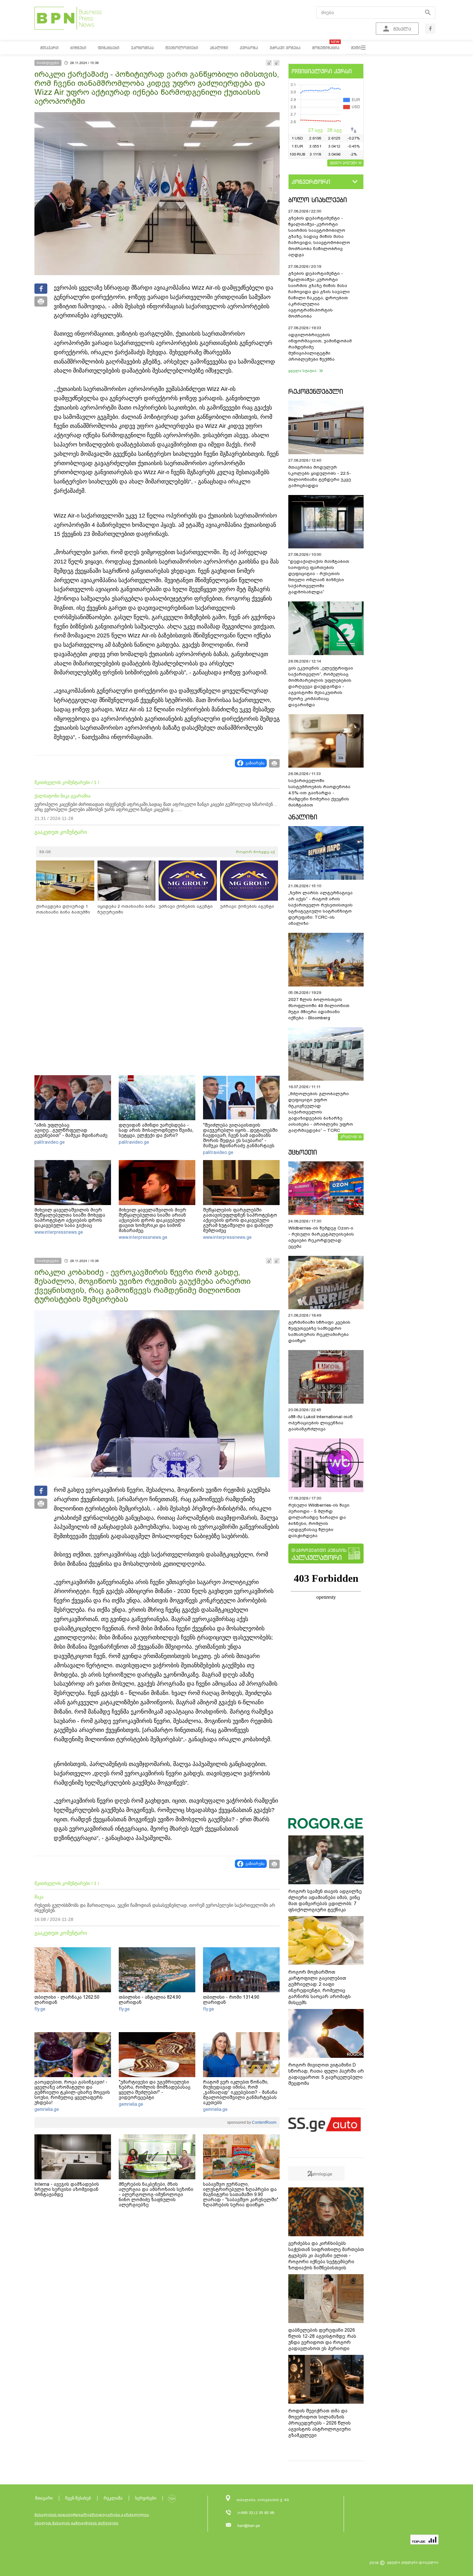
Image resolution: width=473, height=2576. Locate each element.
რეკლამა (113, 2498)
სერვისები (146, 2498)
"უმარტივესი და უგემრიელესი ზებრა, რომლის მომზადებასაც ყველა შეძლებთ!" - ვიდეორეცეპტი (155, 2090)
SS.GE (45, 852)
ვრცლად (349, 1136)
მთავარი (44, 2498)
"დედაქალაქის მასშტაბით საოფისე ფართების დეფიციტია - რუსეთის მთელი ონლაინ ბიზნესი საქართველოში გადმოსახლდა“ (319, 577)
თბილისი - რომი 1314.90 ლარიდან (231, 2000)
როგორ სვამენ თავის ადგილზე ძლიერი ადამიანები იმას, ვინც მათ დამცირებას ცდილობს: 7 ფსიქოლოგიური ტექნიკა (325, 1900)
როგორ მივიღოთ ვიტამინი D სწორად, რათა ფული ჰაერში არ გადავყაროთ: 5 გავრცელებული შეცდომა (326, 2074)
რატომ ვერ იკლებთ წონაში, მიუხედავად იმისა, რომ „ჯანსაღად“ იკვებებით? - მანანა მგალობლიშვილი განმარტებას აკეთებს (240, 2092)
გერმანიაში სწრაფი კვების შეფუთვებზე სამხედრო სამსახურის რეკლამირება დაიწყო (319, 1331)
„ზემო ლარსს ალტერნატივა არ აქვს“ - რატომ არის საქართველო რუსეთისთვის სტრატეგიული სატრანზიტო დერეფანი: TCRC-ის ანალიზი (320, 908)
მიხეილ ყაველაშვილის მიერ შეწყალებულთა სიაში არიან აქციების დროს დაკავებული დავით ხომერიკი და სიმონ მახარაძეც (153, 1220)
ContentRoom (264, 2122)
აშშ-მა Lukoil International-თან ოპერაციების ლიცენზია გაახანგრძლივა (320, 1423)
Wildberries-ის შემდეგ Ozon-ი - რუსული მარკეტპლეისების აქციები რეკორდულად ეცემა (321, 1237)
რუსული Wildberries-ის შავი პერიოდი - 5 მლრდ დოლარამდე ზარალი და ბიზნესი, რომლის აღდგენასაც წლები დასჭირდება (319, 1520)
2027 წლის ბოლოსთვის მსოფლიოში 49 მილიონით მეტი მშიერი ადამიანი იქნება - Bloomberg (319, 1009)
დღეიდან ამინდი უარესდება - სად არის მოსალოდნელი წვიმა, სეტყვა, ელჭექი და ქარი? (156, 1130)
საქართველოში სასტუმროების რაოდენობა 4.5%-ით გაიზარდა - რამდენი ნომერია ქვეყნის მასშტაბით (319, 793)
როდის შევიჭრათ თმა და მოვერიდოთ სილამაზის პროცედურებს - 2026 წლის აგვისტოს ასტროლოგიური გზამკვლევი (320, 2423)
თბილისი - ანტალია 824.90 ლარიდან (150, 2000)
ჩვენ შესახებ (78, 2498)
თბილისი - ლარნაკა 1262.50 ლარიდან (67, 2000)
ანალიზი (303, 817)
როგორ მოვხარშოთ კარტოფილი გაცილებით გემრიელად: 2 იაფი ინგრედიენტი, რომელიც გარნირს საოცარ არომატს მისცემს (320, 1987)
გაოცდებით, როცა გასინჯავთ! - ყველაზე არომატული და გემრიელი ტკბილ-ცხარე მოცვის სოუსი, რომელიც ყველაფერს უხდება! (72, 2092)
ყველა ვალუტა (343, 162)
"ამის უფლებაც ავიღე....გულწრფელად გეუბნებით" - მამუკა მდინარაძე (71, 1130)
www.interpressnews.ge (59, 1232)
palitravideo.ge (50, 1142)
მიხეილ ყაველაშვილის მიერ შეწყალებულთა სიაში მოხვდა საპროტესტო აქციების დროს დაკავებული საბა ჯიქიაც (70, 1218)
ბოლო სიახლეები (318, 200)
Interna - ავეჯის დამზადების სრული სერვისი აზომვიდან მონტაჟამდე (67, 2189)
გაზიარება (255, 763)
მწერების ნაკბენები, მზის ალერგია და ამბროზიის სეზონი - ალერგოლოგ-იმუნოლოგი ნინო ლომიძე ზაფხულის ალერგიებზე (156, 2194)
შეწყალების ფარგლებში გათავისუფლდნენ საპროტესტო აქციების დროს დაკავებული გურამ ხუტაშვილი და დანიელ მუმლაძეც (240, 1220)
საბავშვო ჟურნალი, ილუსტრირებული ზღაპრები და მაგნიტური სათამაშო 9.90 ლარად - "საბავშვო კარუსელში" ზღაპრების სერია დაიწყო (241, 2194)
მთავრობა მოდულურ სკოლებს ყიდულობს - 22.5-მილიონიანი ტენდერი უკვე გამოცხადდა (320, 476)
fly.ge (40, 2009)
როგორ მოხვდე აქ (255, 852)
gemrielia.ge (47, 2109)
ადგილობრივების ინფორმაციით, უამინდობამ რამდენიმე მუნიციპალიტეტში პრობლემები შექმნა (320, 347)
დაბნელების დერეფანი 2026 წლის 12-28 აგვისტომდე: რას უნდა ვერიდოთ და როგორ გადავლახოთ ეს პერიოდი (322, 2339)
